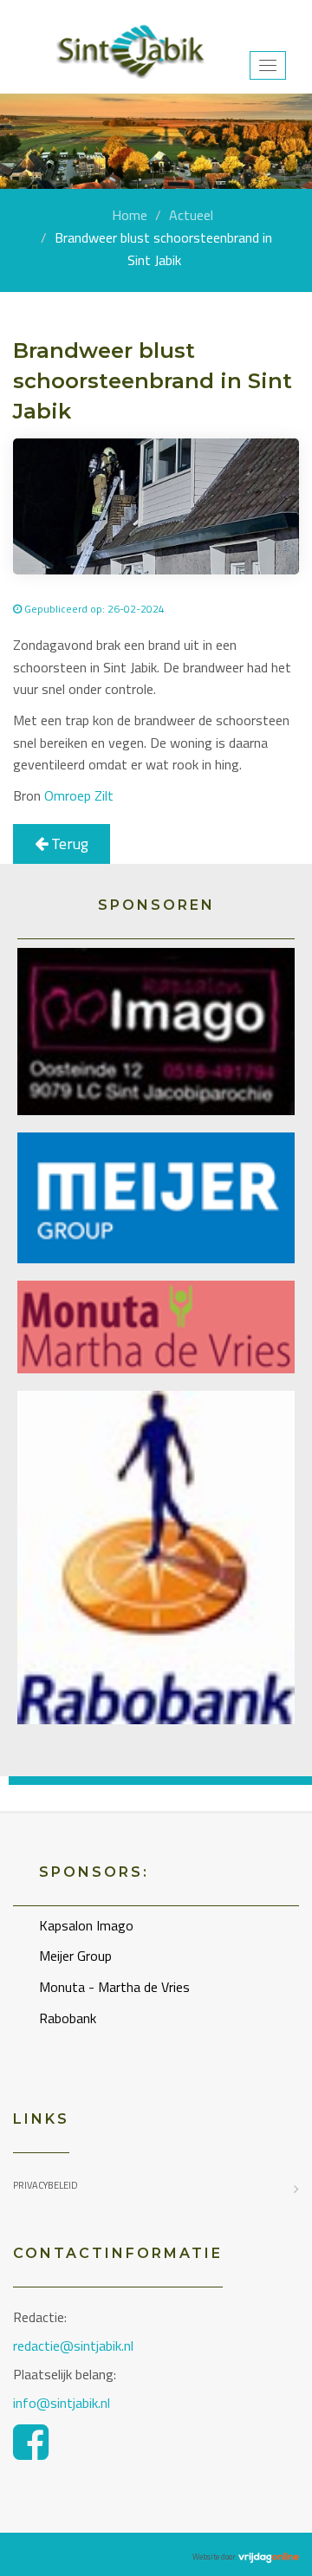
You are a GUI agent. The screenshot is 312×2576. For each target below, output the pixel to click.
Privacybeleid (45, 2185)
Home (130, 215)
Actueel (191, 215)
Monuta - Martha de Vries (114, 1987)
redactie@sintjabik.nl (73, 2346)
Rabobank (68, 2018)
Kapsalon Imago (86, 1925)
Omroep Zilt (79, 795)
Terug (68, 844)
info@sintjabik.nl (63, 2403)
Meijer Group (75, 1956)
